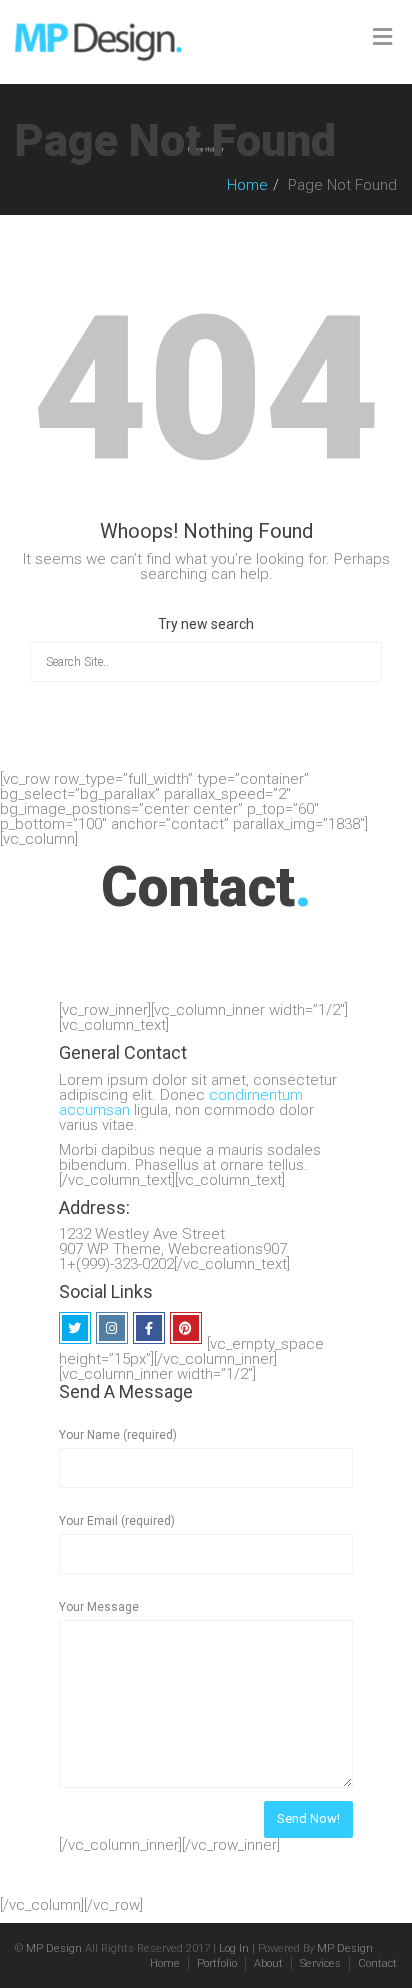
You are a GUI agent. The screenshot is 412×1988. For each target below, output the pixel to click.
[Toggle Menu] (382, 37)
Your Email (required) (117, 1521)
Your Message (99, 1607)
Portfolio (217, 1963)
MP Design (54, 1948)
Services (320, 1963)
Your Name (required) (118, 1435)
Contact (377, 1963)
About (268, 1963)
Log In (234, 1948)
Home (247, 185)
